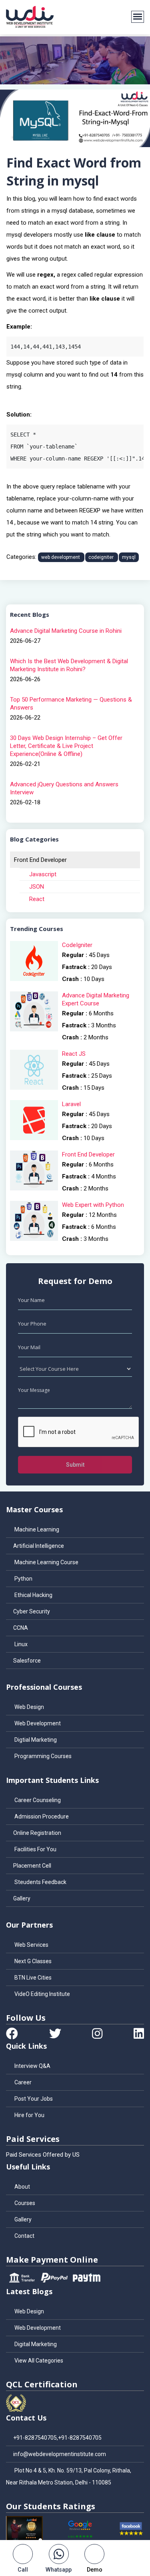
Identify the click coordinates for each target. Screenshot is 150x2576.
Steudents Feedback (40, 1882)
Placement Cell (32, 1866)
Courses (24, 2203)
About (22, 2187)
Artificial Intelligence (39, 1546)
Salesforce (27, 1661)
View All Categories (38, 2361)
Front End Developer (40, 860)
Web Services (31, 1945)
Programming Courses (42, 1756)
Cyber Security (32, 1611)
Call (23, 2570)
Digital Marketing (35, 2344)
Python (23, 1579)
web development (61, 557)
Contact (24, 2236)
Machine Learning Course (46, 1562)
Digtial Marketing (35, 1740)
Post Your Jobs (33, 2099)
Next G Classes (32, 1961)
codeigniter (102, 557)
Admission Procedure (41, 1816)
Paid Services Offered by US (43, 2155)
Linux (20, 1644)
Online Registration (37, 1833)
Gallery (22, 1898)
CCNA (21, 1628)
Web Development (37, 1723)
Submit (75, 1465)
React (36, 899)
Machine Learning (36, 1529)
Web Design (29, 1707)
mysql (129, 557)
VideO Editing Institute (42, 1994)
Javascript (42, 874)
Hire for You (29, 2115)
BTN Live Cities (32, 1978)
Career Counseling (37, 1800)
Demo (95, 2570)
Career (22, 2082)
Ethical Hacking (33, 1595)
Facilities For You (35, 1849)
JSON (36, 887)
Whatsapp (59, 2570)
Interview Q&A (32, 2066)
